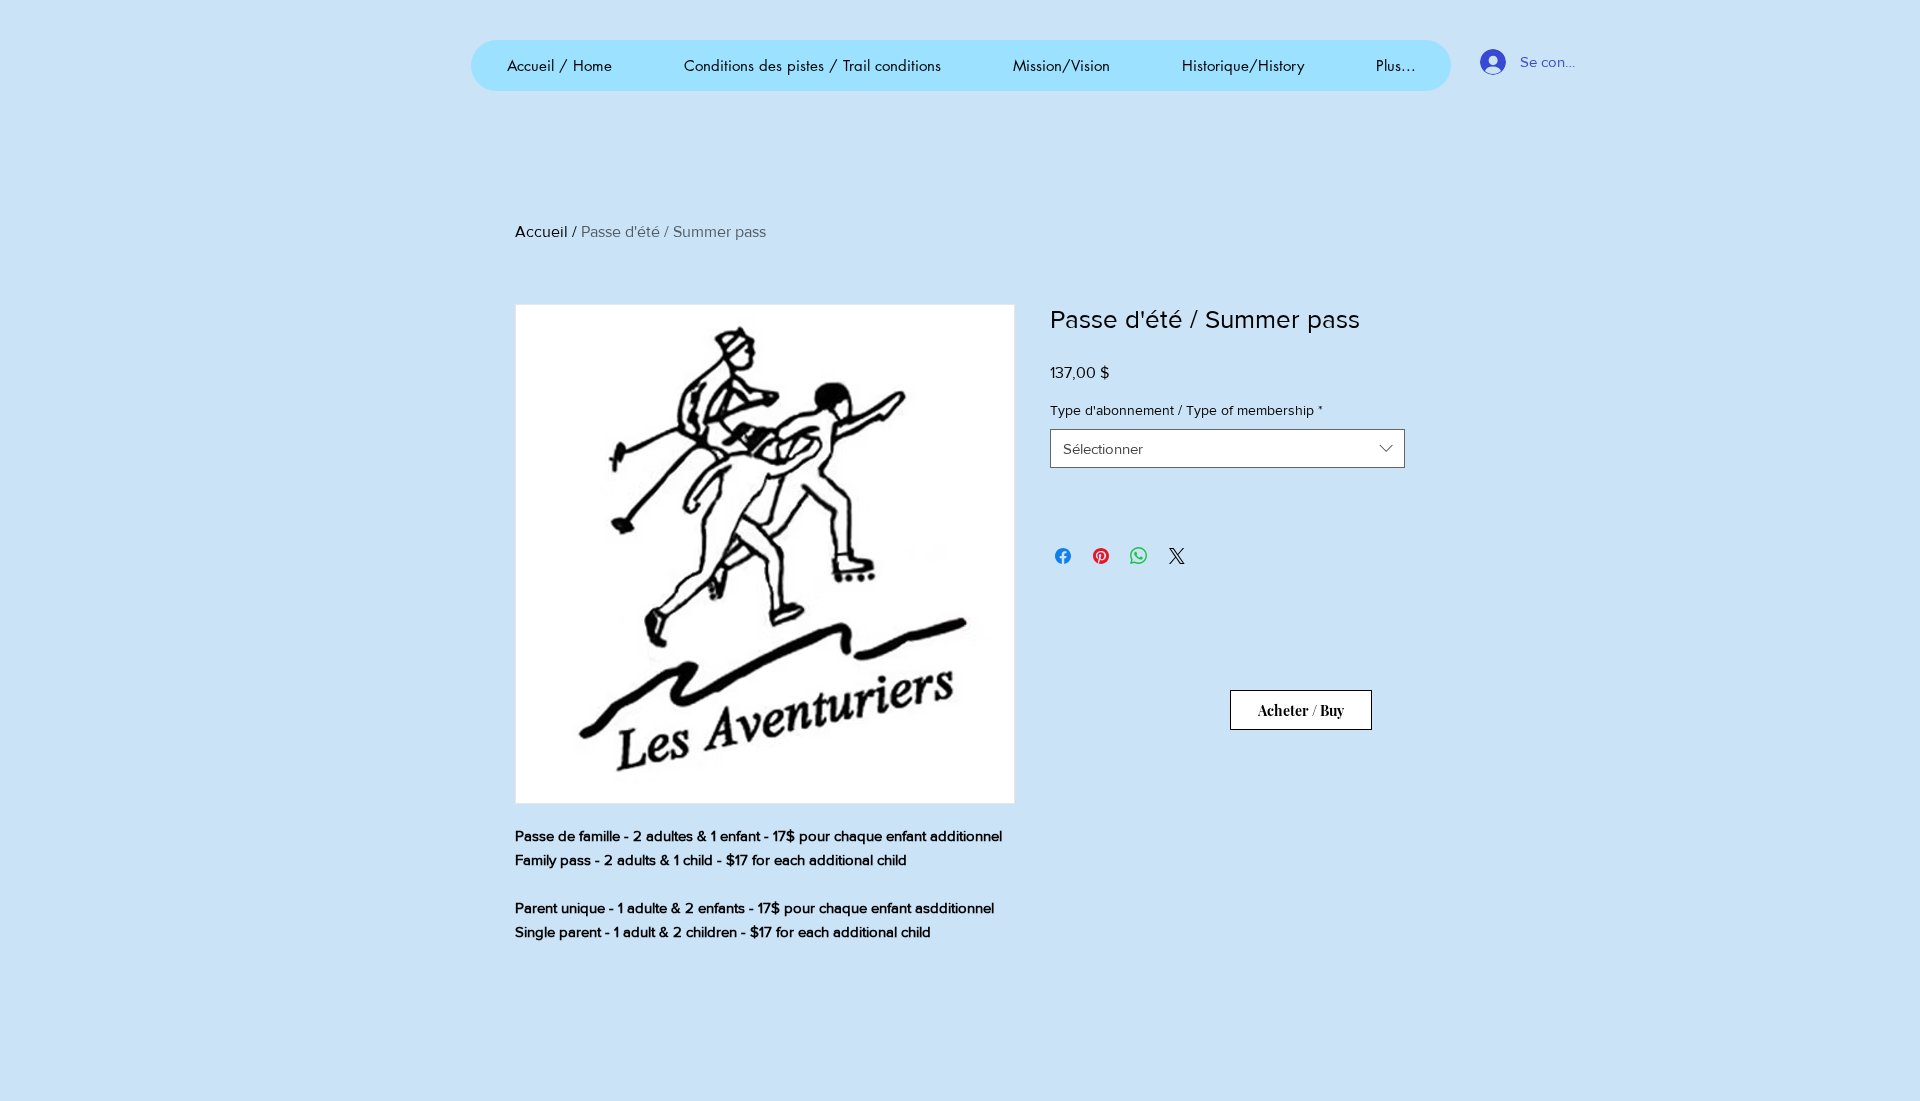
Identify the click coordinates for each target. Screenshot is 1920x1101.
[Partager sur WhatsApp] (1139, 556)
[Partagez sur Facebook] (1063, 556)
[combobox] (1227, 448)
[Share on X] (1177, 556)
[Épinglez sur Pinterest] (1101, 556)
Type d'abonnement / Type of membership (1186, 410)
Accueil (541, 231)
